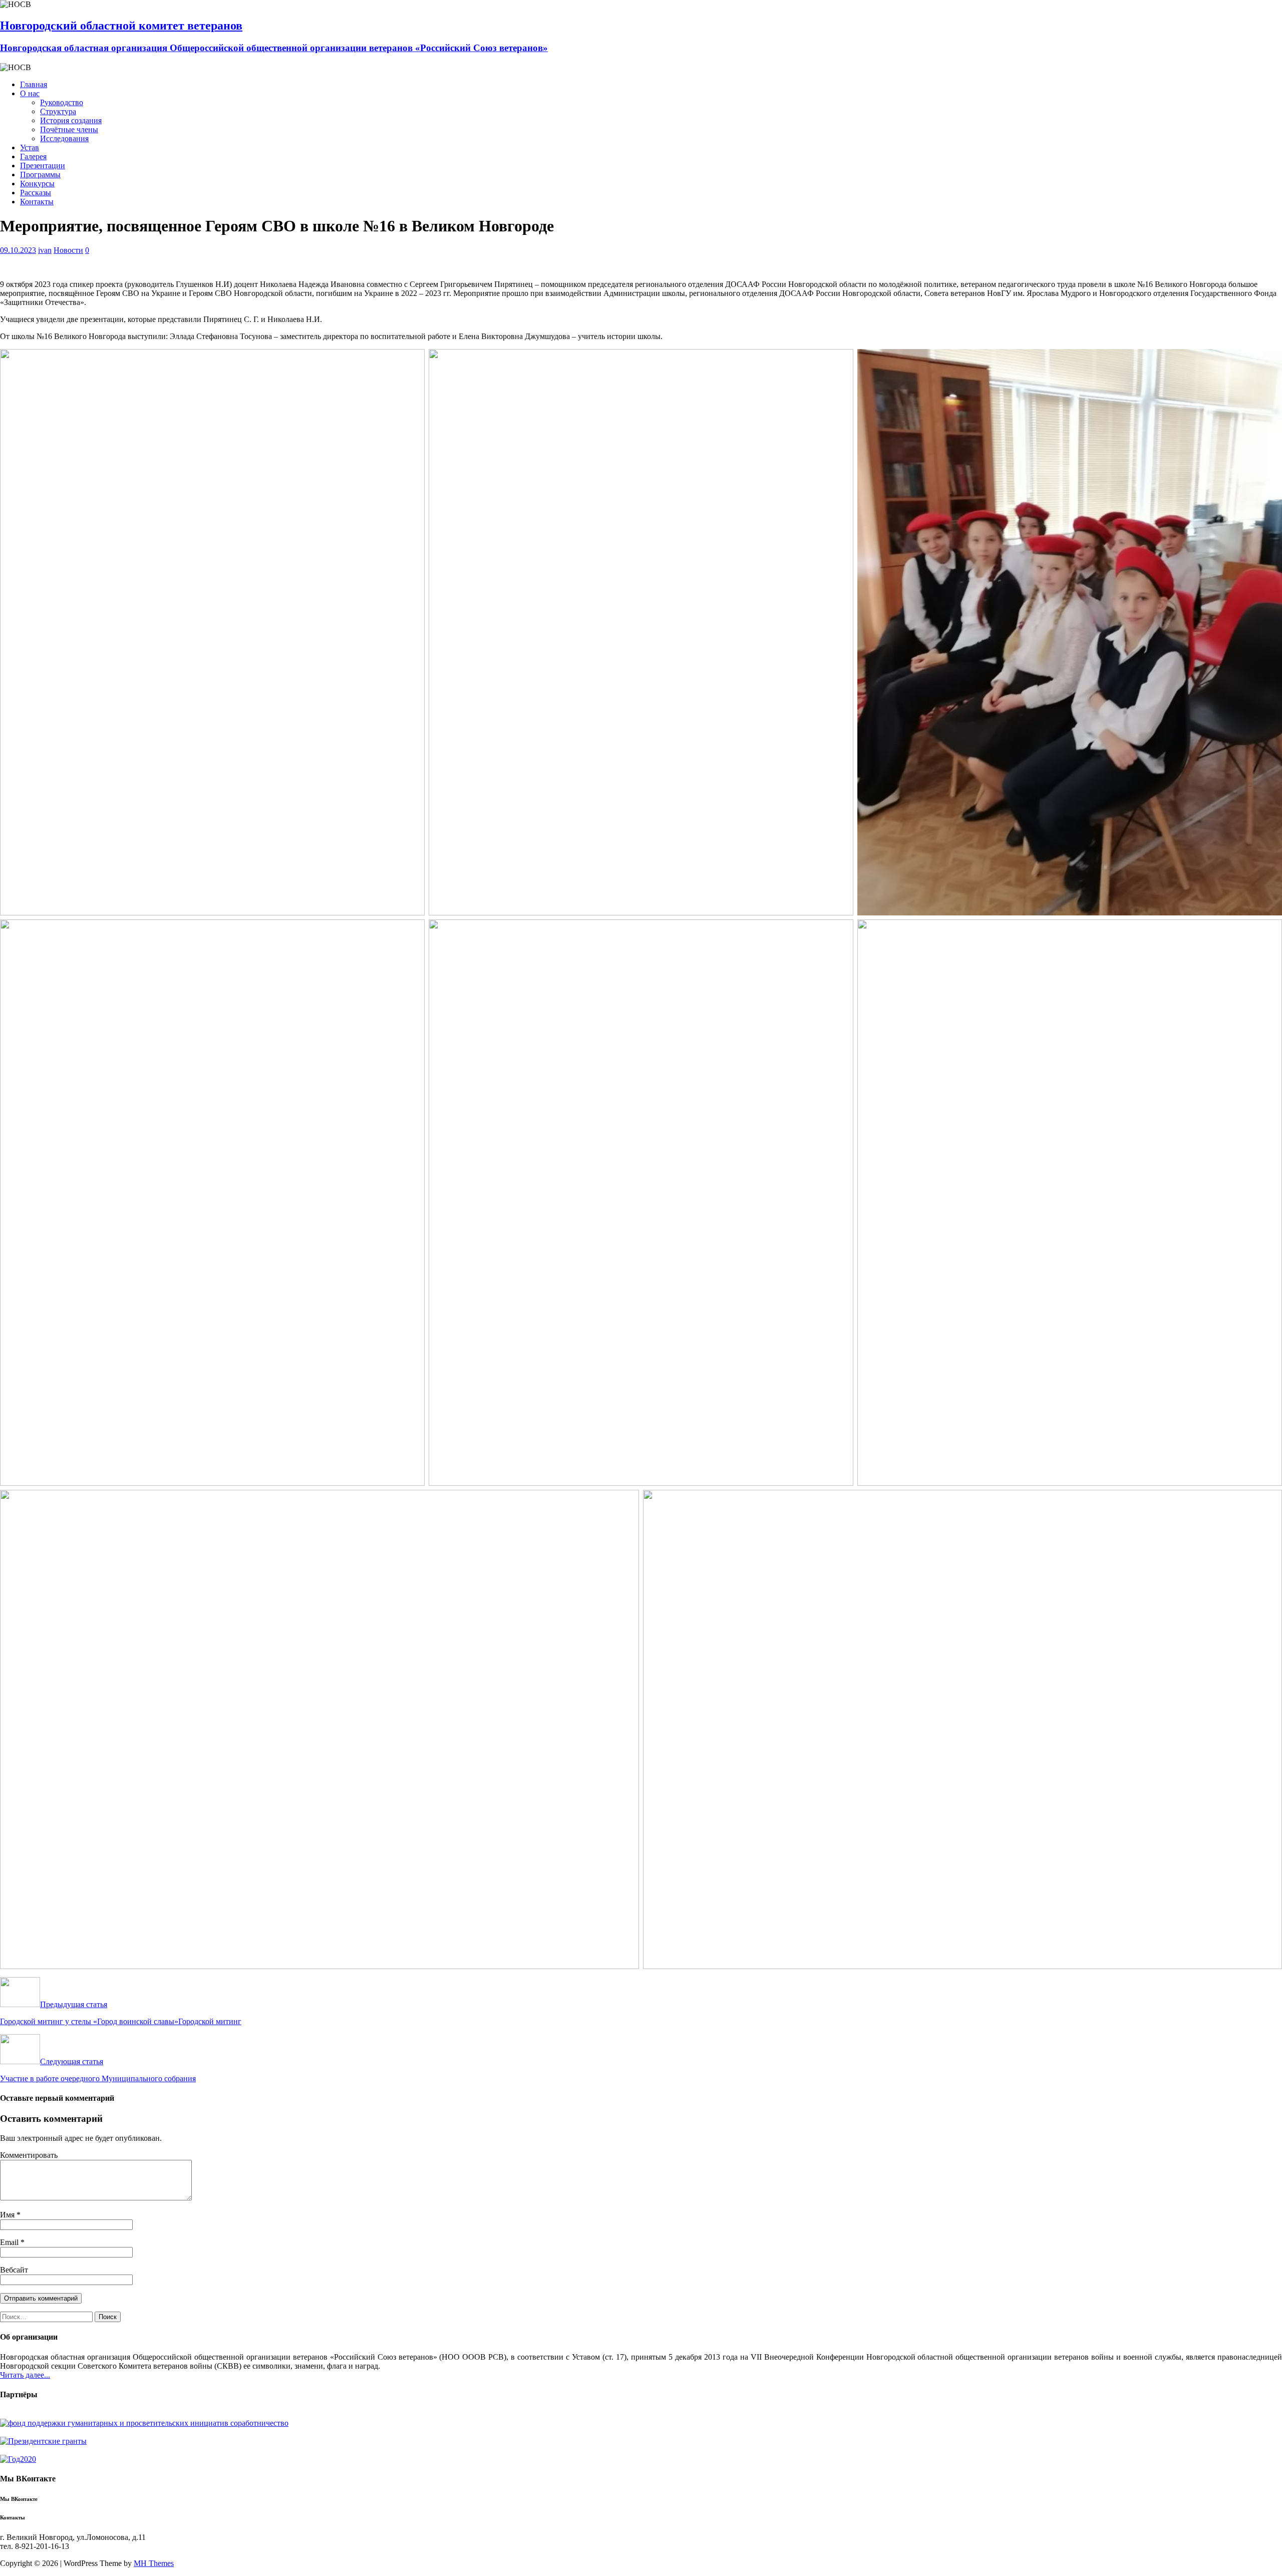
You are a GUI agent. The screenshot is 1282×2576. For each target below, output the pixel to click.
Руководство (62, 102)
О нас (30, 93)
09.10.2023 (18, 250)
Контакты (37, 202)
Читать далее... (25, 2375)
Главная (34, 84)
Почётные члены (69, 129)
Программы (40, 175)
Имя (8, 2215)
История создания (71, 120)
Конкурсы (37, 184)
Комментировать (29, 2155)
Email (10, 2242)
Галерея (33, 156)
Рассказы (36, 193)
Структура (58, 111)
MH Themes (154, 2563)
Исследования (64, 138)
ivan (45, 250)
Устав (30, 147)
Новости (68, 250)
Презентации (43, 166)
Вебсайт (14, 2270)
